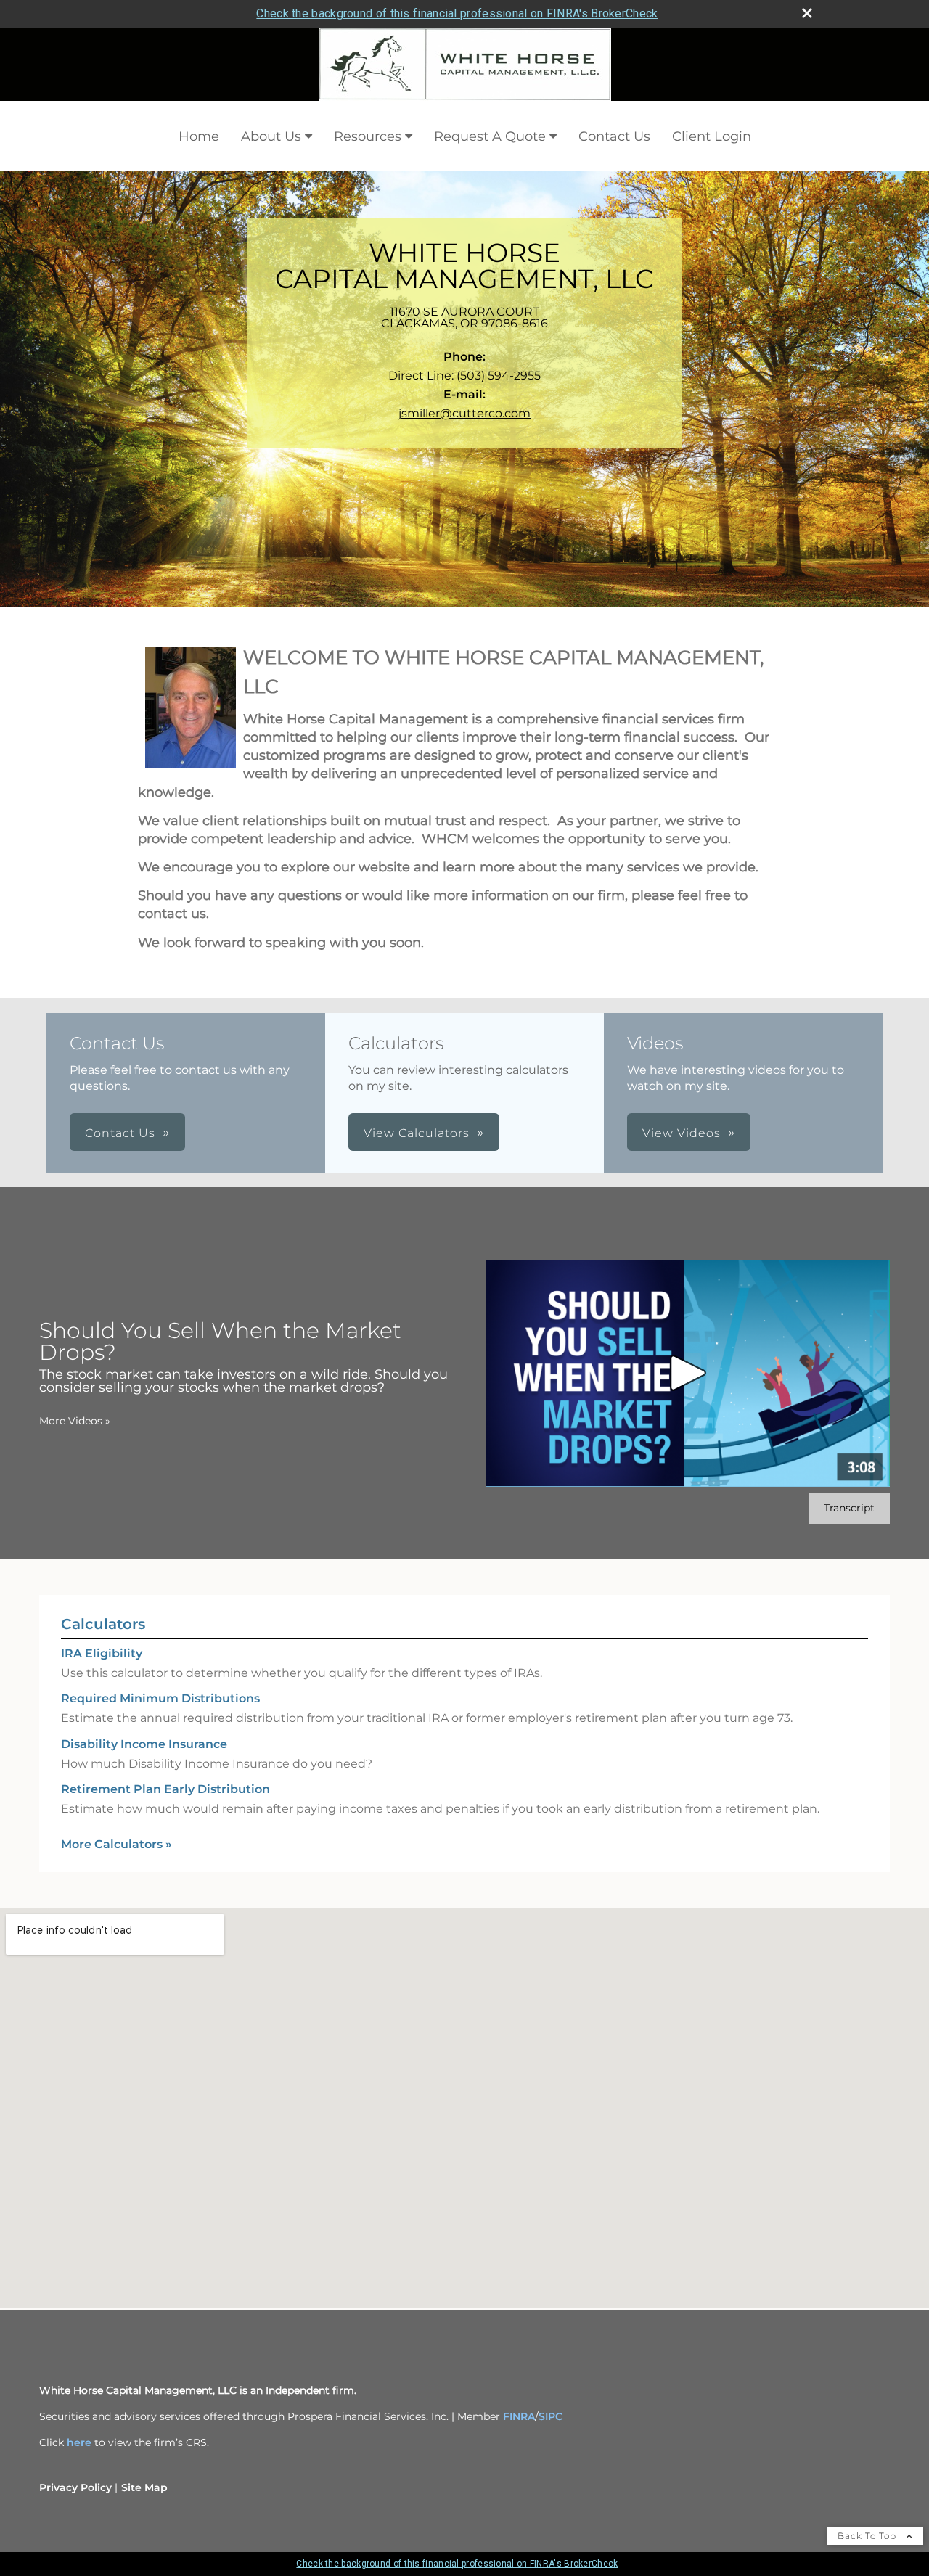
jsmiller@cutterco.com (464, 413)
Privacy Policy (75, 2487)
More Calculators (116, 1844)
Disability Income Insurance (144, 1744)
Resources (368, 136)
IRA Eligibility (102, 1653)
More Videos (75, 1421)
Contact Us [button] (120, 1133)
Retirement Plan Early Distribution (165, 1789)
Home (199, 136)
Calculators (103, 1624)
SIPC (551, 2416)
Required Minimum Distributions (160, 1698)
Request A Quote (490, 136)
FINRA (519, 2416)
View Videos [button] (682, 1133)
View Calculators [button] (417, 1133)
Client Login (712, 136)
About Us (271, 136)
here (79, 2442)
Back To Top (868, 2536)
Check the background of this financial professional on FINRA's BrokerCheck (457, 13)
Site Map (144, 2487)
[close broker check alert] (807, 13)
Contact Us (614, 136)
